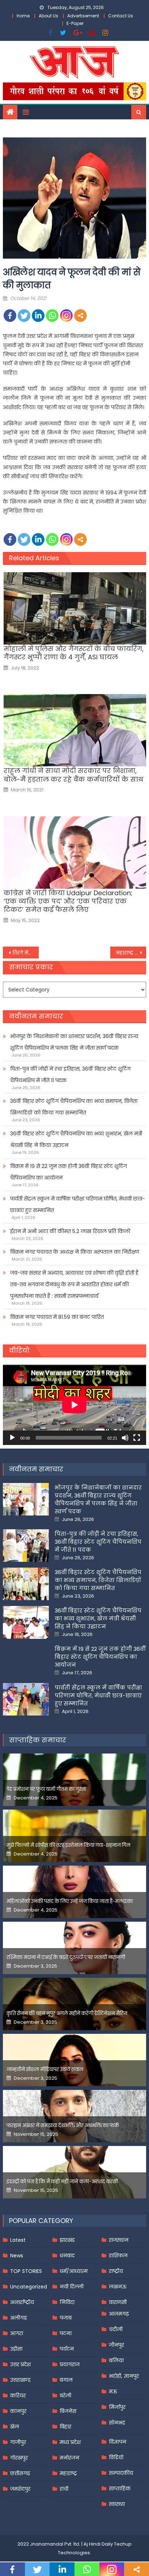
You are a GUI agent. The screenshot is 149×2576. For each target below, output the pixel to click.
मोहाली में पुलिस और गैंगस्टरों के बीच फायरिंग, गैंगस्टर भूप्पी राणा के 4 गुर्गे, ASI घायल (74, 653)
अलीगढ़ (18, 2318)
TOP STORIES (26, 2271)
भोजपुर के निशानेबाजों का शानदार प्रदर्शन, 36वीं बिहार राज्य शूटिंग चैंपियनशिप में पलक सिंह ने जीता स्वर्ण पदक (74, 1042)
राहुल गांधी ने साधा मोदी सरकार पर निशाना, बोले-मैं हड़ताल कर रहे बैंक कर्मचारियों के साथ (73, 775)
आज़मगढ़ (119, 2314)
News (17, 2256)
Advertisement (83, 16)
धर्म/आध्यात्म (74, 2271)
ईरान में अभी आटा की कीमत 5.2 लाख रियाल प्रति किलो (70, 1231)
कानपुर (18, 2411)
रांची (64, 2489)
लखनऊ (118, 2287)
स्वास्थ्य (117, 2504)
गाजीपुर (18, 2442)
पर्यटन (67, 2349)
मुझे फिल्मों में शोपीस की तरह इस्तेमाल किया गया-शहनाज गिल (69, 1845)
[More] (80, 316)
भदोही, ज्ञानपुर (124, 2376)
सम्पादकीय (121, 2473)
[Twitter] (24, 316)
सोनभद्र (117, 2423)
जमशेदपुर (20, 2489)
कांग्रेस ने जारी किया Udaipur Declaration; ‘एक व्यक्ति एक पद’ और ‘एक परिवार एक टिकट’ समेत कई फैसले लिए (68, 901)
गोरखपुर (19, 2458)
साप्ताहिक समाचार (38, 1740)
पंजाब (66, 2318)
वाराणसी (118, 2302)
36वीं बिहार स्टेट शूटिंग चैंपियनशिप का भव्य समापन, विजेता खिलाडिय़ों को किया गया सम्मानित (74, 1107)
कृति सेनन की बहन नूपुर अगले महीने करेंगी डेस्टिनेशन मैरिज (67, 2013)
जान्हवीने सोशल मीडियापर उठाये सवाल (45, 2069)
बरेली (65, 2396)
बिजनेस (68, 2411)
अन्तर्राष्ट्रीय (22, 2302)
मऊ (113, 2392)
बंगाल (66, 2380)
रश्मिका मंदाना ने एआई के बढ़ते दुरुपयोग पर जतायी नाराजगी (66, 1957)
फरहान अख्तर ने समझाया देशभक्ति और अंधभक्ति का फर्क (63, 2126)
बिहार (65, 2427)
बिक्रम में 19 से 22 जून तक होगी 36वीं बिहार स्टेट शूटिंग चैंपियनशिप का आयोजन (69, 1172)
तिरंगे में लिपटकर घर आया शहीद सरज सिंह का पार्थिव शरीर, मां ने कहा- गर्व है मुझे (25, 953)
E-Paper (75, 23)
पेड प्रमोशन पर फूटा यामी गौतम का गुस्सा (46, 1789)
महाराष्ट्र (68, 2473)
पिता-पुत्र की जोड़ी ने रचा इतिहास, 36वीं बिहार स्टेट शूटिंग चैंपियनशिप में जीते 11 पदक (70, 1075)
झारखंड (67, 2240)
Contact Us (121, 16)
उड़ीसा (16, 2349)
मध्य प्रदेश (70, 2442)
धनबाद (67, 2256)
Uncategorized (29, 2287)
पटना (66, 2333)
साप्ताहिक (120, 2488)
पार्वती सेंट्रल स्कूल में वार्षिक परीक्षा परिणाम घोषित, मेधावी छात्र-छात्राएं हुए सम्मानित (78, 1204)
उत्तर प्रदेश (20, 2364)
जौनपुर (116, 2345)
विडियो (116, 2457)
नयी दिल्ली (72, 2287)
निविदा (67, 2302)
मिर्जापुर (117, 2407)
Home (23, 16)
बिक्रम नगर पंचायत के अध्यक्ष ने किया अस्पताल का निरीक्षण (75, 1252)
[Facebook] (10, 316)
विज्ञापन (118, 2442)
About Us (48, 16)
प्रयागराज (70, 2364)
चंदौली (116, 2329)
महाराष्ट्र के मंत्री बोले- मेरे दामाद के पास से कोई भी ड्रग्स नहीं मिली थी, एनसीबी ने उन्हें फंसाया (131, 953)
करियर (18, 2396)
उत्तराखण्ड (20, 2380)
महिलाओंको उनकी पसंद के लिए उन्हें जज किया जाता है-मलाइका (70, 1901)
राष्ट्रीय (116, 2271)
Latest (18, 2240)
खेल (15, 2427)
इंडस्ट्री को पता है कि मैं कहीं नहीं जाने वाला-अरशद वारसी (62, 2182)
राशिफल (118, 2256)
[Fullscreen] (137, 1438)
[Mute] (125, 1438)
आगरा (17, 2333)
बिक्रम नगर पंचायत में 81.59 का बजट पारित (57, 1317)
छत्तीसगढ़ (20, 2473)
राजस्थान (119, 2240)
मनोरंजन (69, 2458)
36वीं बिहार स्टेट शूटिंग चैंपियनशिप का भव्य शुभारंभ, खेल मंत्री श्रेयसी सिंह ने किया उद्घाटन (76, 1139)
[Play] (12, 1438)
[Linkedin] (38, 316)
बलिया (116, 2360)
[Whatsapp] (52, 316)
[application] (74, 1405)
